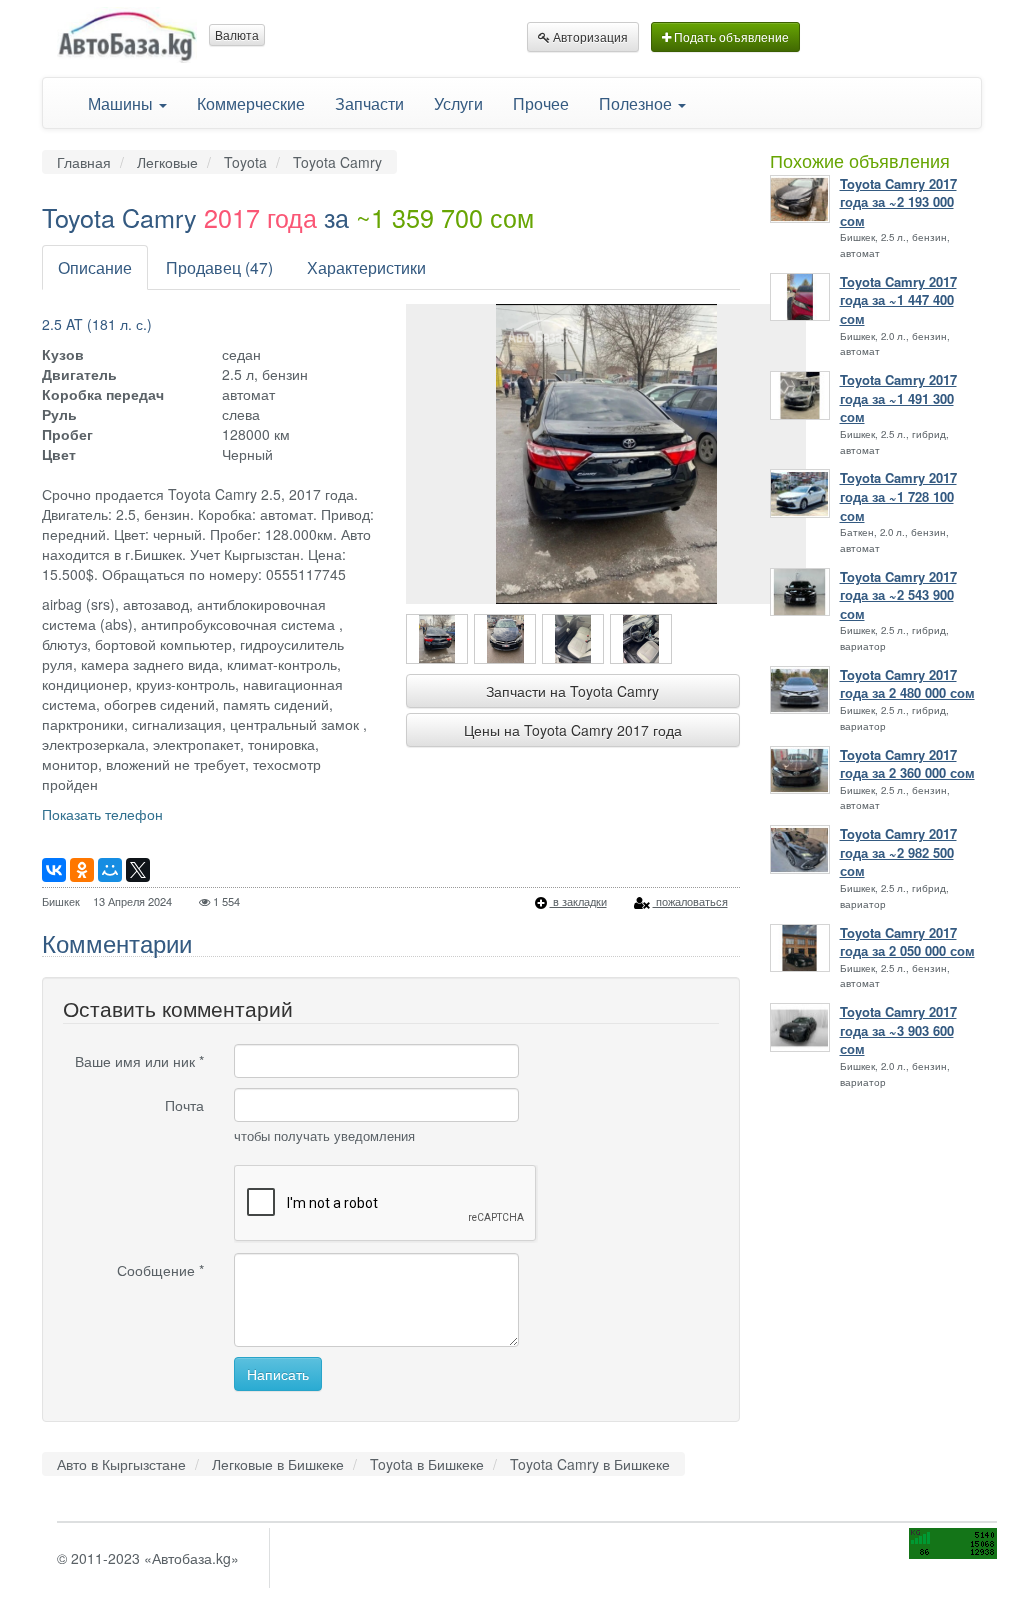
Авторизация (589, 36)
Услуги (458, 103)
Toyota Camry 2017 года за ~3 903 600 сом (898, 1030)
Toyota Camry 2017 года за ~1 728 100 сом (898, 496)
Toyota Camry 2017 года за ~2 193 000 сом (898, 202)
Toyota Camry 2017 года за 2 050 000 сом (907, 942)
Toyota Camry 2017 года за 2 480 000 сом (907, 684)
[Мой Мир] (110, 870)
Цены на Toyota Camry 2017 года (573, 730)
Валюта (237, 34)
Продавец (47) (219, 267)
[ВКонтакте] (54, 870)
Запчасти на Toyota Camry (572, 691)
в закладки (578, 901)
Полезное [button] (637, 103)
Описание (95, 267)
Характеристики (366, 267)
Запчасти (369, 103)
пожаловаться (690, 901)
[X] (138, 870)
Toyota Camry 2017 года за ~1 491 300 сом (898, 398)
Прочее (541, 103)
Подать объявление (730, 36)
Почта (184, 1105)
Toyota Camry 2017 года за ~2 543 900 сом (898, 595)
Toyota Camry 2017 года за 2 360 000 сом (907, 764)
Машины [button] (122, 103)
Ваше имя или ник (139, 1061)
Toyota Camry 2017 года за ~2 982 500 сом (898, 852)
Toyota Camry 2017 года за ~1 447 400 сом (898, 300)
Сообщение (160, 1270)
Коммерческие (251, 103)
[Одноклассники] (82, 870)
